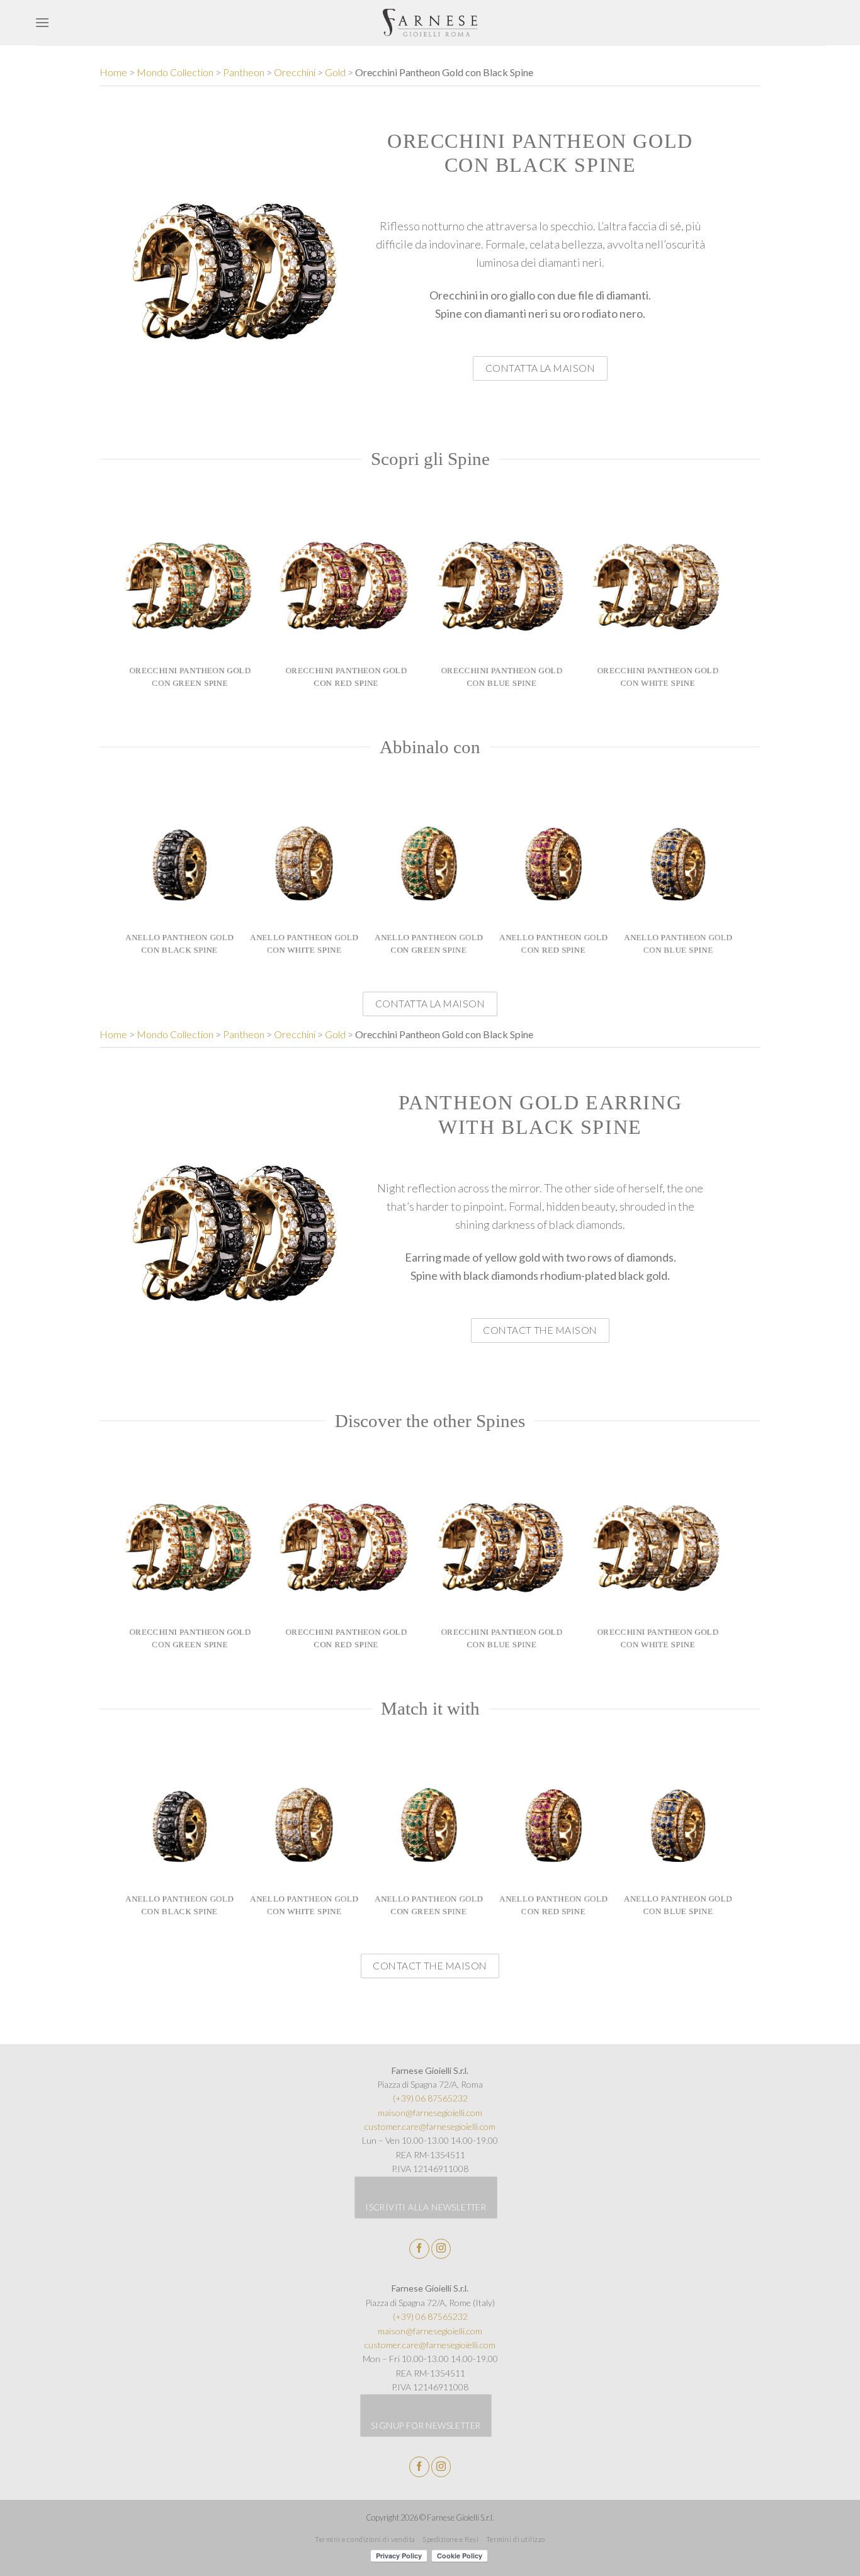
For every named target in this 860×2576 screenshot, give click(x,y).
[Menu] (42, 22)
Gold (335, 72)
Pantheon (244, 72)
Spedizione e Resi (450, 2539)
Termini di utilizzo (516, 2539)
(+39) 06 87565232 (430, 2098)
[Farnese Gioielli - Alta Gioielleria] (430, 23)
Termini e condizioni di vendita (365, 2539)
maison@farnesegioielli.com (430, 2113)
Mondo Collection (175, 72)
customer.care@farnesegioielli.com (430, 2126)
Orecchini (295, 72)
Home (113, 72)
